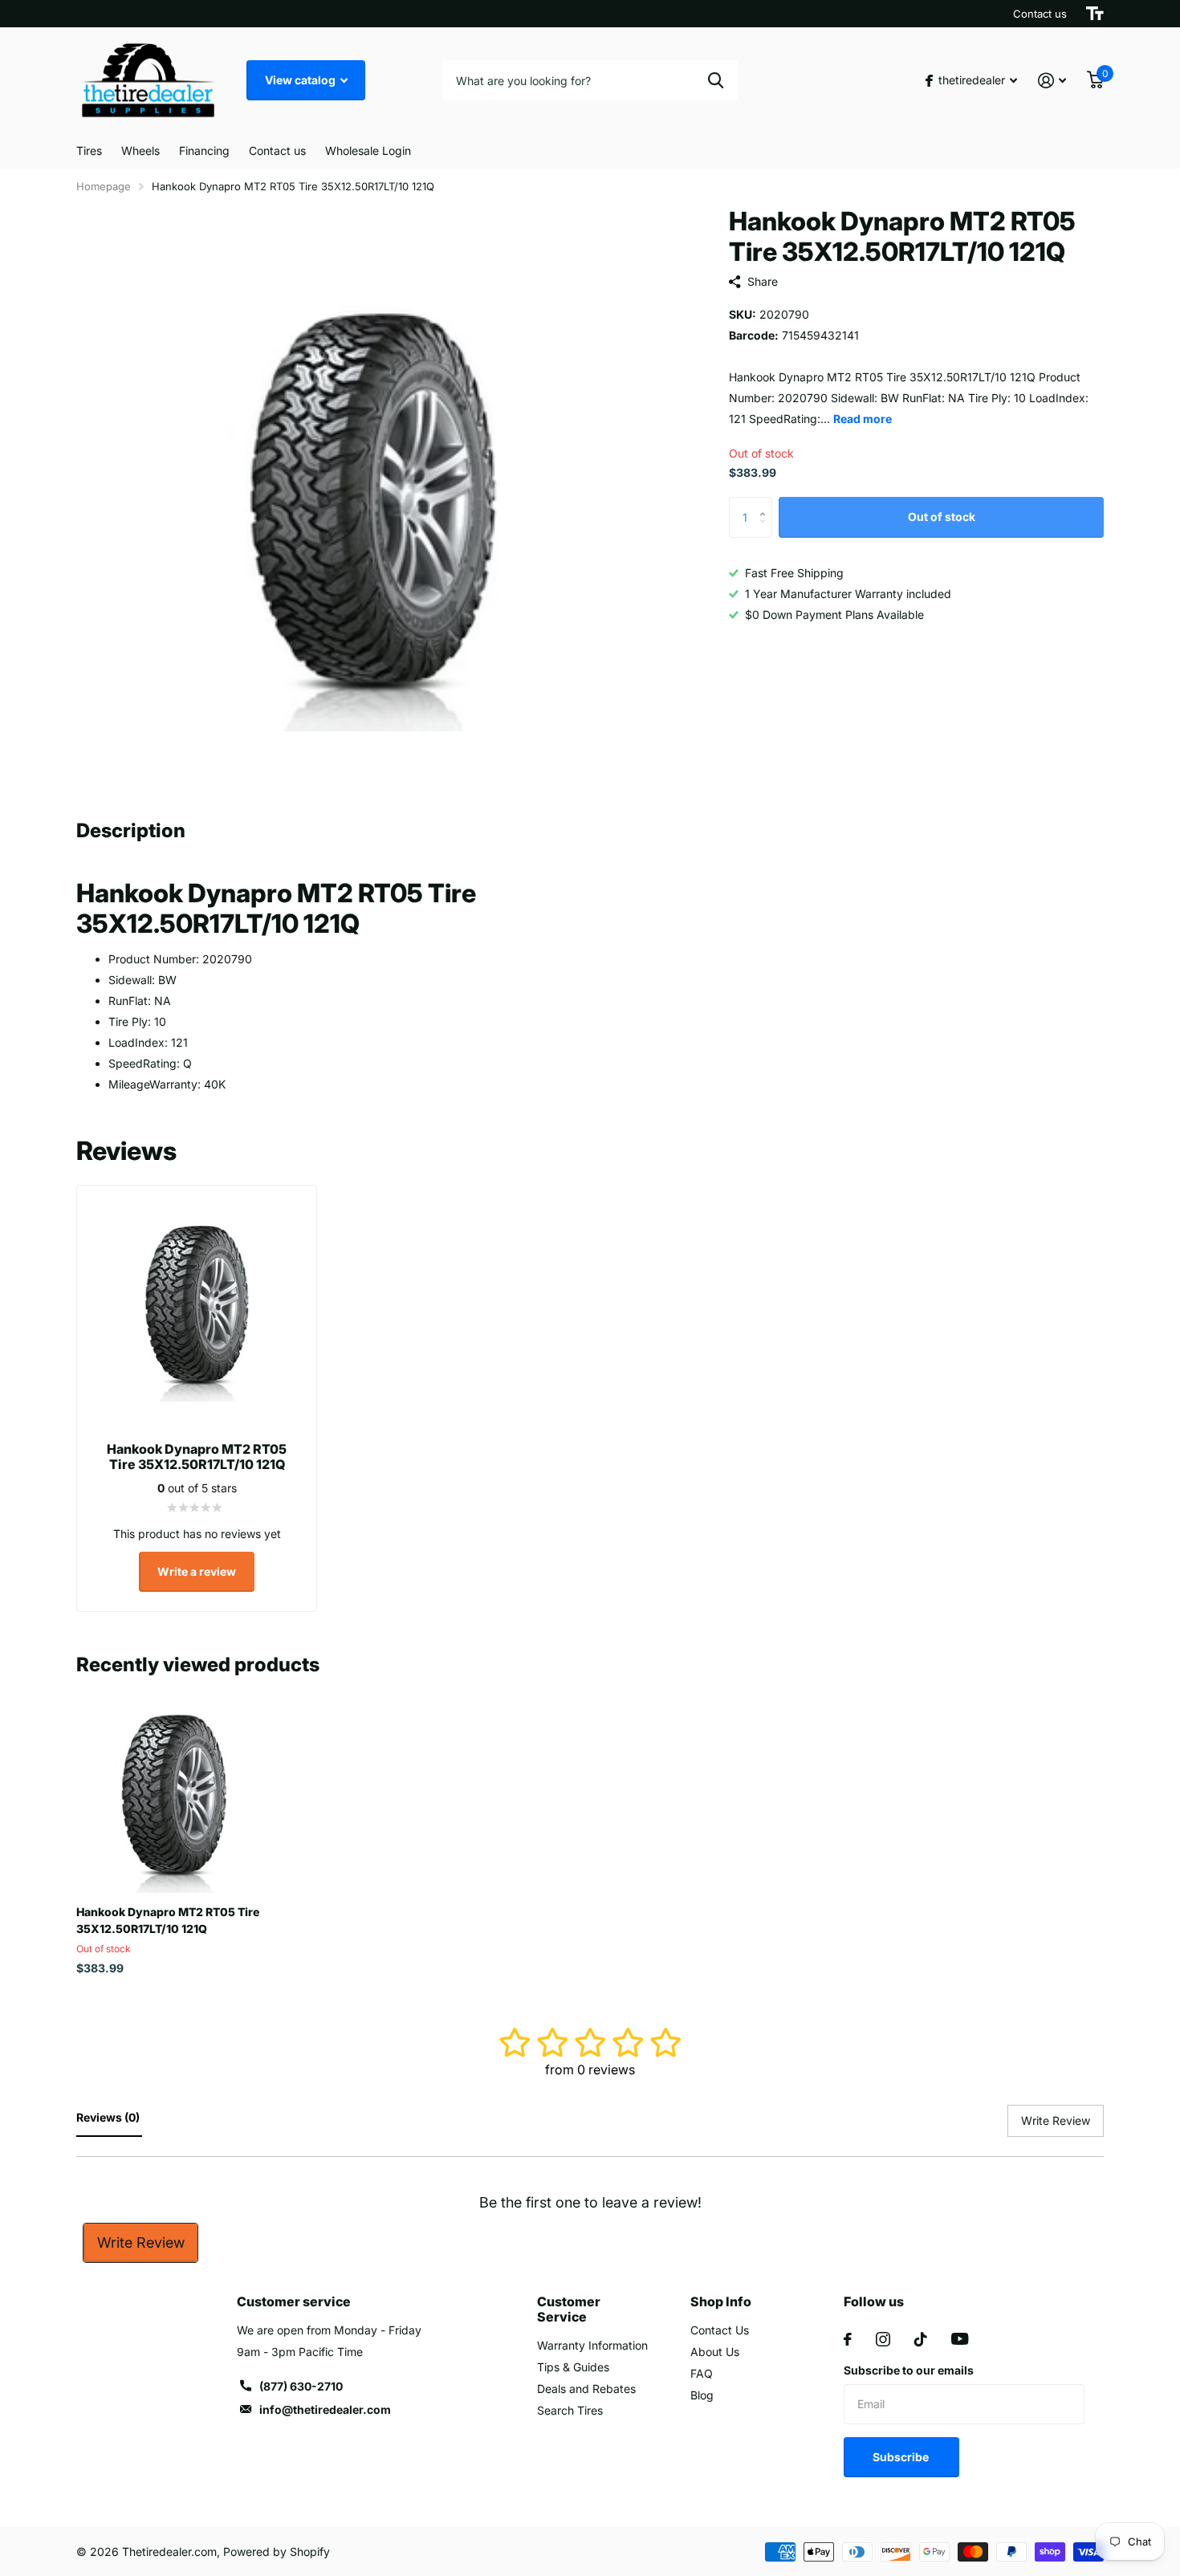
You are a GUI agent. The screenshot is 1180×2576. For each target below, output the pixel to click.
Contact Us (720, 2330)
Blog (702, 2395)
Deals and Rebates (586, 2389)
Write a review (197, 1571)
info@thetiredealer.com (325, 2409)
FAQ (702, 2373)
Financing (204, 151)
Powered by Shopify (277, 2552)
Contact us (1040, 14)
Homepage (104, 186)
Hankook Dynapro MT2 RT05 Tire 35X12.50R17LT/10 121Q (168, 1920)
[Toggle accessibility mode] (1095, 14)
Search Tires (570, 2410)
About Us (715, 2352)
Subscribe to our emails (909, 2370)
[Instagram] (883, 2339)
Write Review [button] (1056, 2120)
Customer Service (569, 2309)
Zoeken (716, 80)
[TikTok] (921, 2339)
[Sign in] (1052, 81)
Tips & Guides (573, 2367)
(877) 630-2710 (301, 2386)
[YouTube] (960, 2339)
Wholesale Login (368, 151)
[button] (766, 504)
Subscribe (902, 2457)
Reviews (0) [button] (109, 2117)
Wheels (140, 151)
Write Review (141, 2242)
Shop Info (721, 2301)
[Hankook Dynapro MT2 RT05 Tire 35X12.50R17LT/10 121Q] (174, 1795)
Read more (863, 419)
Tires (89, 151)
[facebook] (848, 2339)
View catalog (301, 80)
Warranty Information (592, 2345)
